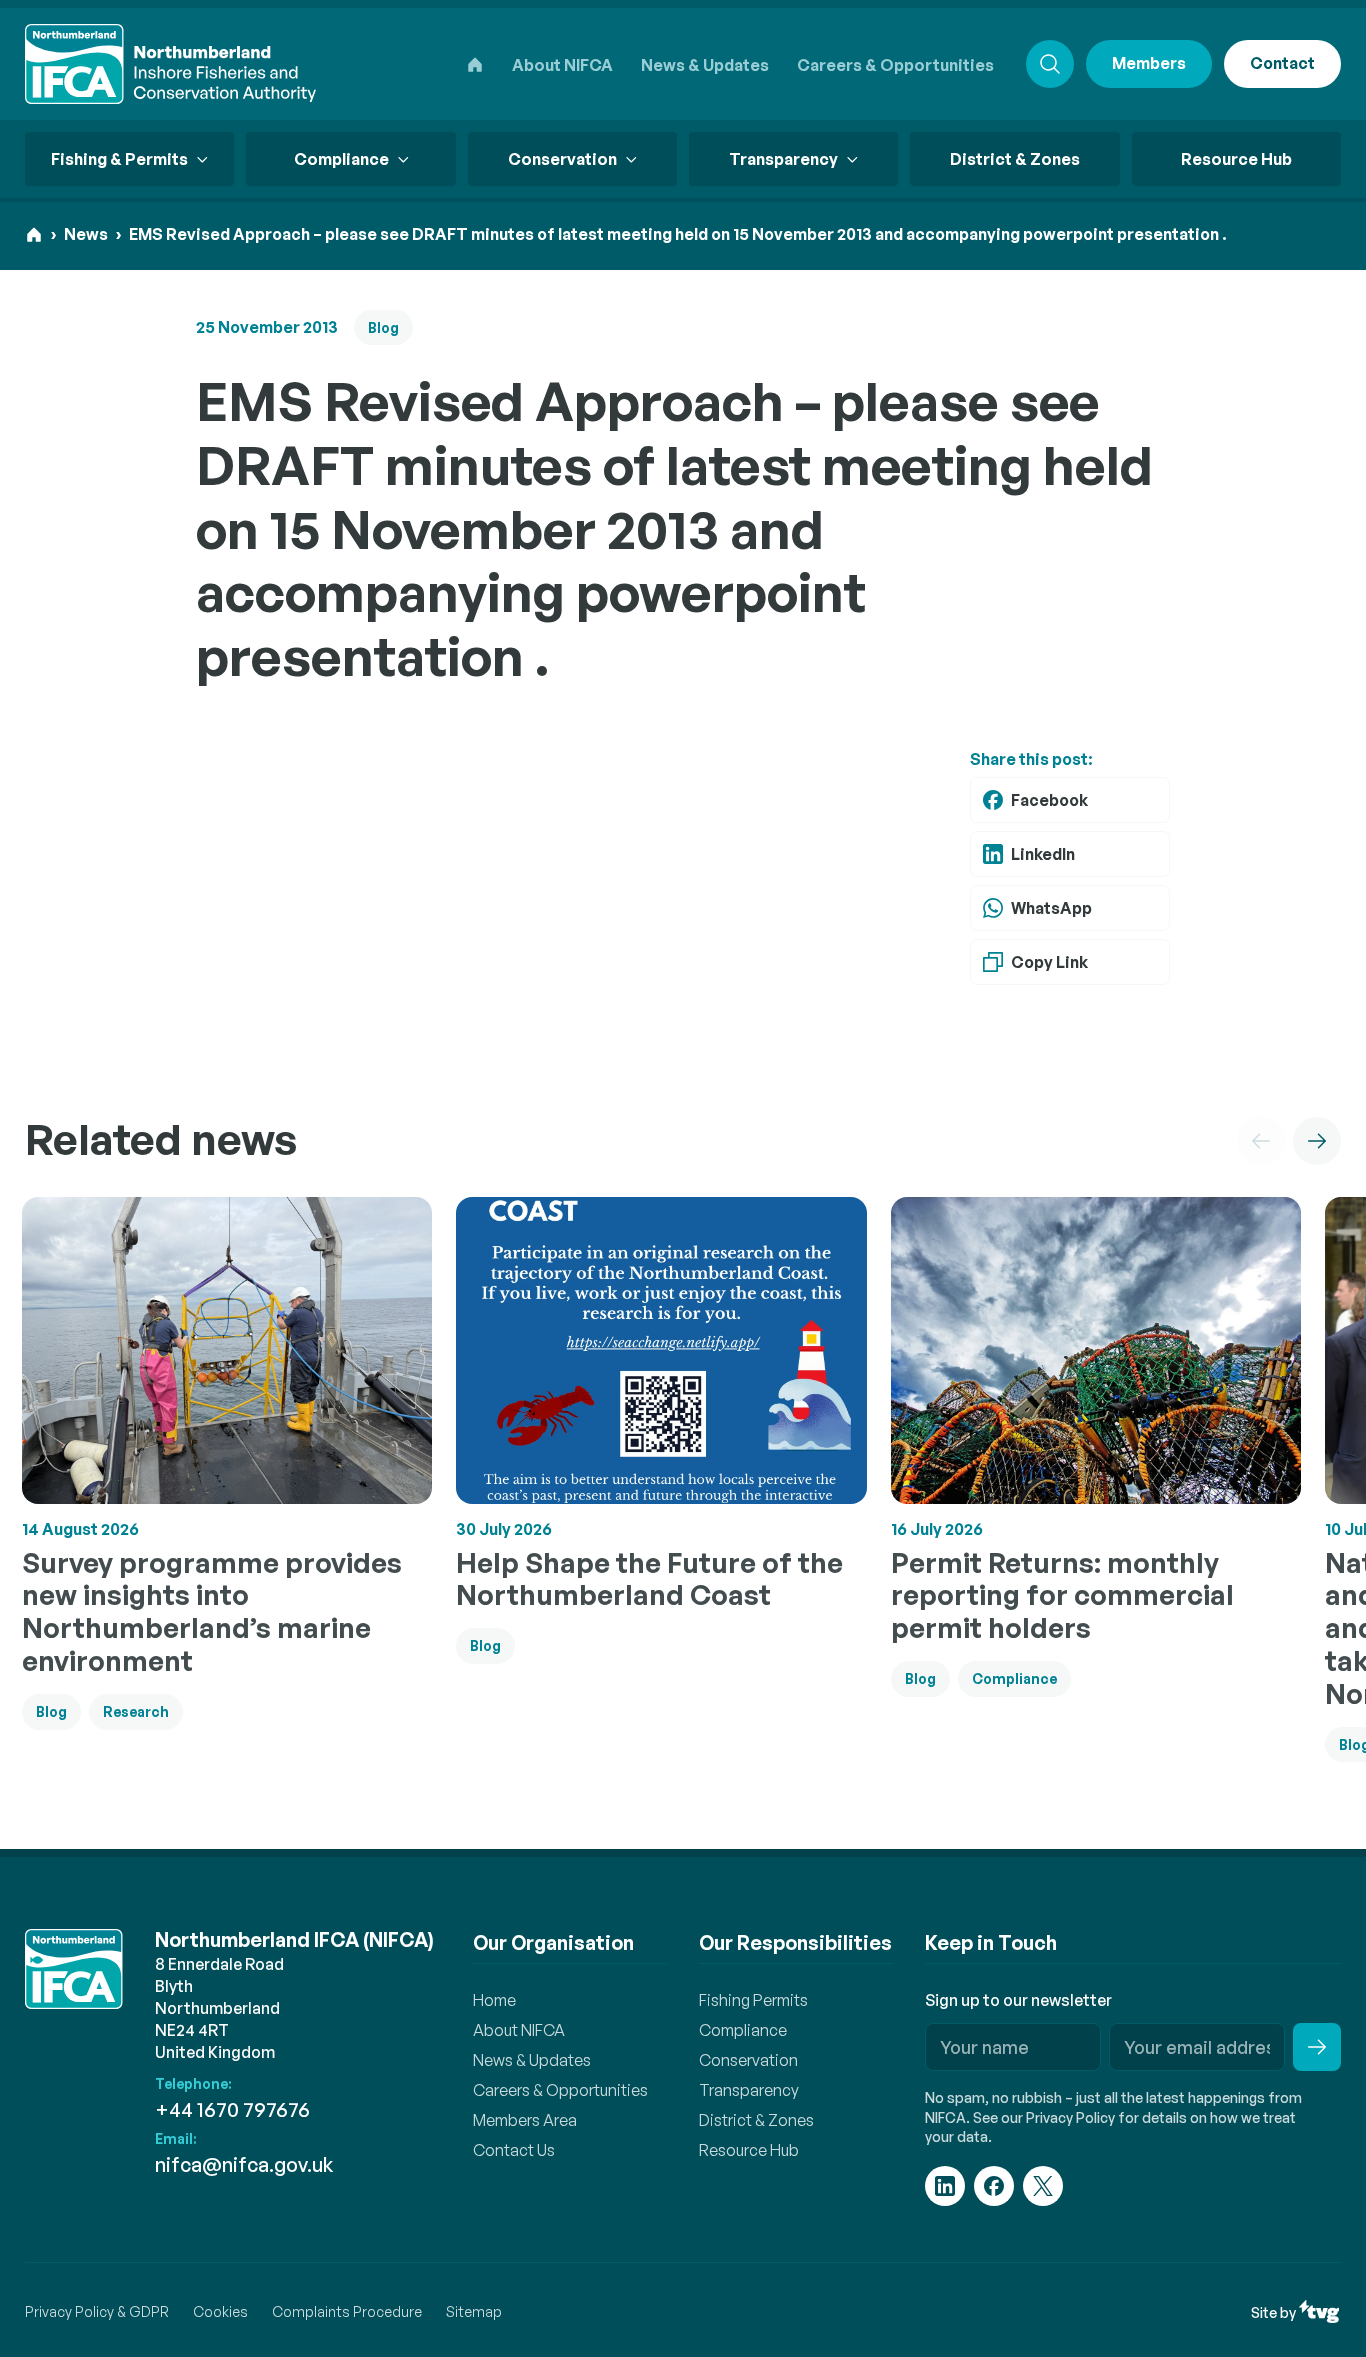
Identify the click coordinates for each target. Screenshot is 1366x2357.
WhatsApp (1051, 908)
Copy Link (1049, 962)
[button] (1261, 1141)
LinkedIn (1043, 854)
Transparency (749, 2090)
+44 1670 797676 (232, 2109)
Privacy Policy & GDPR (97, 2311)
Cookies (220, 2311)
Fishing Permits (753, 2000)
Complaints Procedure (347, 2311)
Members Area (525, 2120)
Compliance (743, 2030)
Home (494, 2000)
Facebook (1049, 800)
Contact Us (514, 2150)
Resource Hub (1236, 159)
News (86, 234)
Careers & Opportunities (895, 65)
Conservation (748, 2060)
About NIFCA (562, 65)
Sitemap (474, 2311)
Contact (1282, 63)
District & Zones (1015, 159)
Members (1149, 63)
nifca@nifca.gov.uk (244, 2164)
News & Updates (705, 65)
